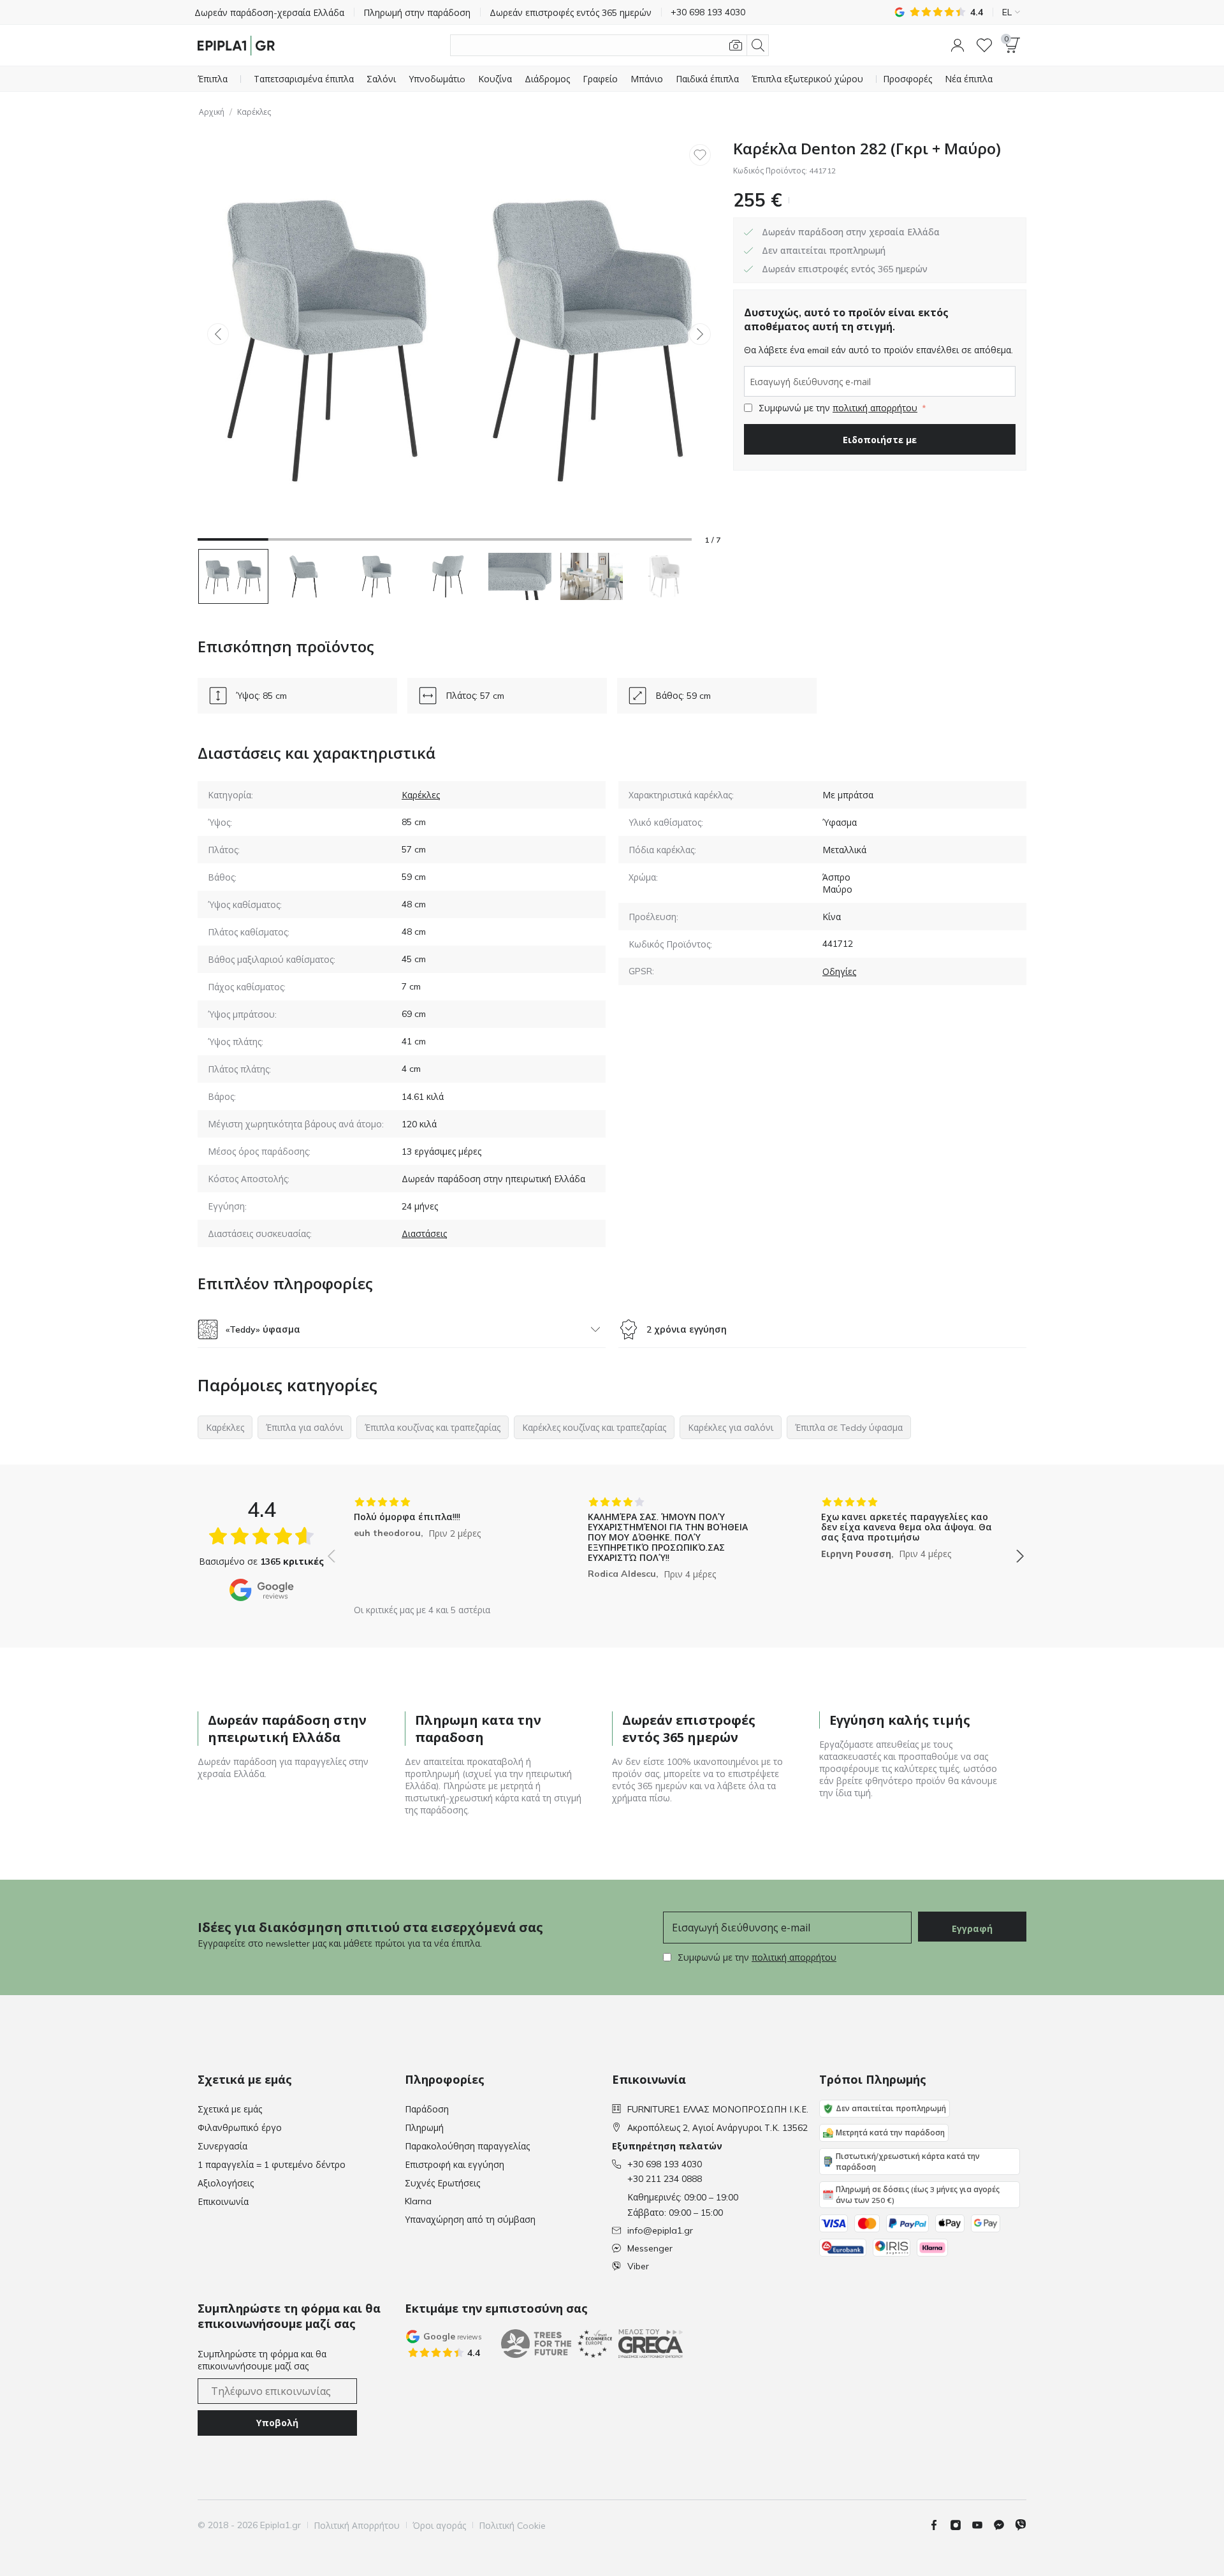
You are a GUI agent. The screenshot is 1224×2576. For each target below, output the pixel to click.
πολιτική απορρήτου (875, 408)
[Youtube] (982, 2525)
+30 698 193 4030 (665, 2164)
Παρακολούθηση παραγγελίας (467, 2146)
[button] (958, 45)
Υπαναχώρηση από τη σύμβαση (470, 2220)
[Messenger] (1004, 2525)
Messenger (650, 2248)
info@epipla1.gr (660, 2230)
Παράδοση (427, 2109)
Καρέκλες (254, 112)
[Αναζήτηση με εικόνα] (736, 45)
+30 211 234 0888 (665, 2179)
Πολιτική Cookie (512, 2526)
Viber (638, 2266)
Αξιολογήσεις (226, 2183)
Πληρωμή (424, 2128)
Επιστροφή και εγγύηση (455, 2165)
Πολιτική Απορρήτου (357, 2526)
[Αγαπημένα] (984, 45)
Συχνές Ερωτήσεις (442, 2183)
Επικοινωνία (223, 2202)
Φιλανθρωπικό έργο (240, 2128)
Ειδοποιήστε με (880, 440)
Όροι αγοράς (439, 2526)
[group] (442, 1547)
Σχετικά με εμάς (230, 2109)
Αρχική (212, 112)
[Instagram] (961, 2525)
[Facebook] (939, 2525)
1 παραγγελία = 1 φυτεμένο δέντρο (272, 2165)
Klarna (418, 2201)
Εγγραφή (972, 1929)
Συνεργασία (222, 2146)
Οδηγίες (839, 972)
